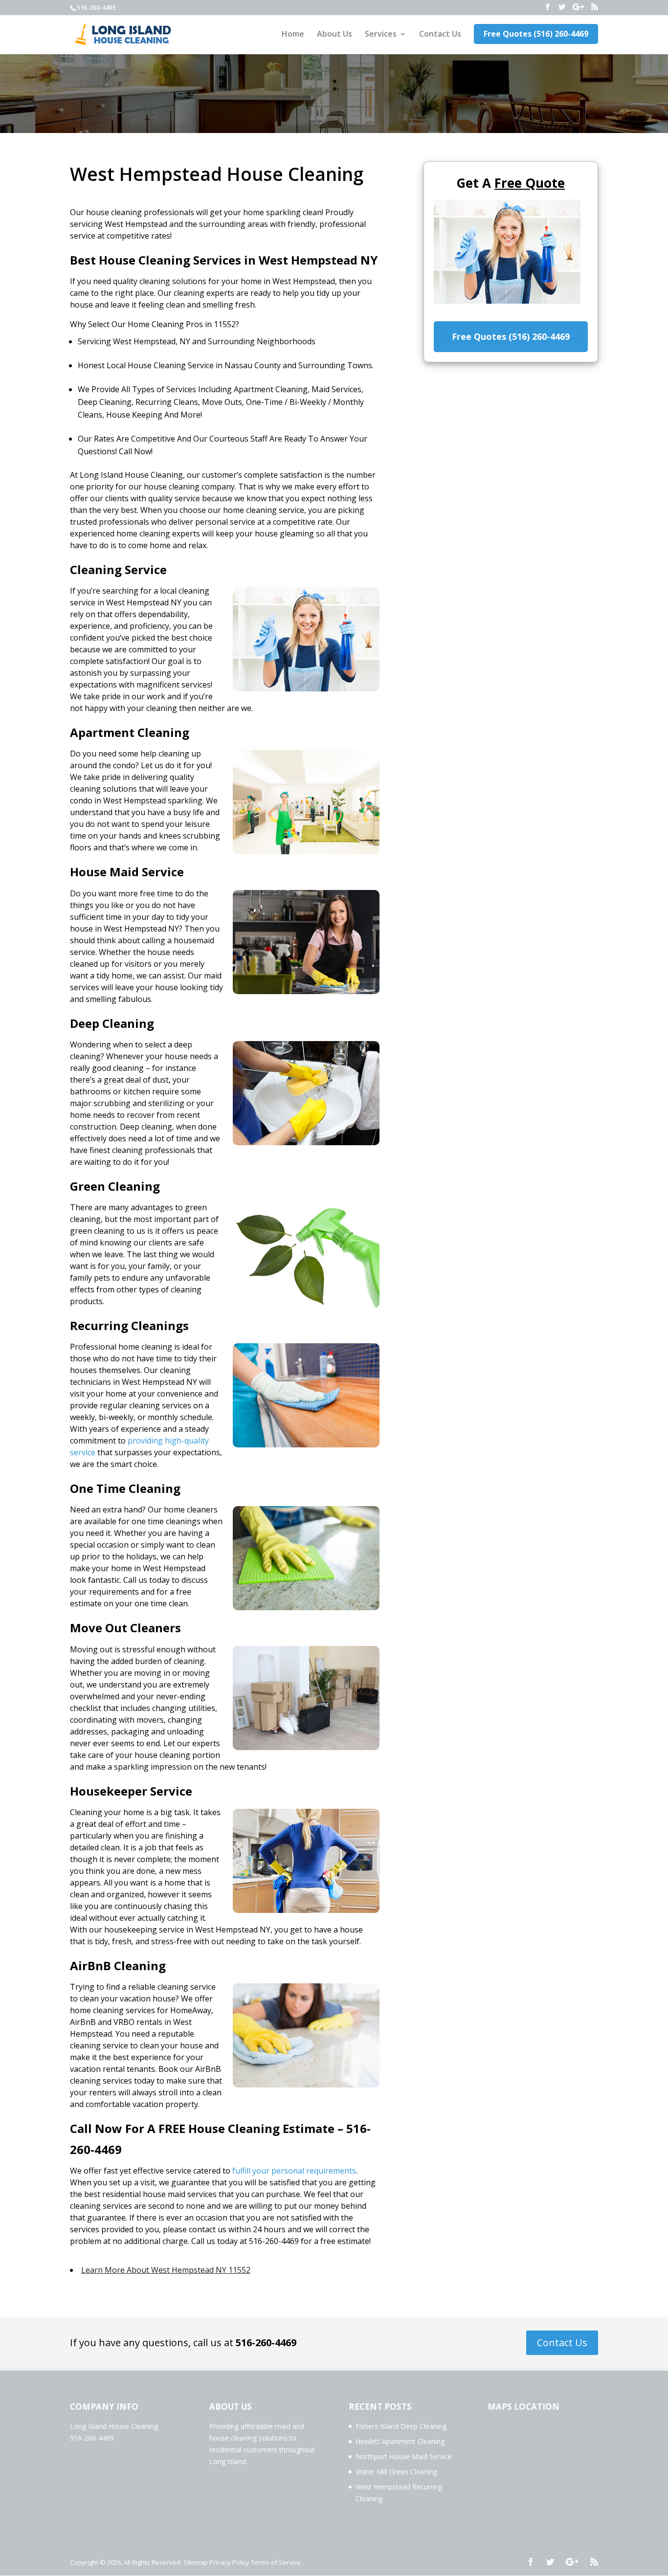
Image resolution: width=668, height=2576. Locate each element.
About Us (334, 35)
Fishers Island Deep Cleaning (401, 2426)
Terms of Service (276, 2562)
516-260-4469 (266, 2343)
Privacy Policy (229, 2562)
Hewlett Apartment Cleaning (400, 2441)
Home (293, 35)
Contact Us (440, 35)
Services (381, 35)
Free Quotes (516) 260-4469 (536, 34)
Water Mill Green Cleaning (396, 2472)
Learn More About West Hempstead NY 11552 (166, 2270)
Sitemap (196, 2562)
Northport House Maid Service (404, 2456)
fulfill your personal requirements (294, 2171)
